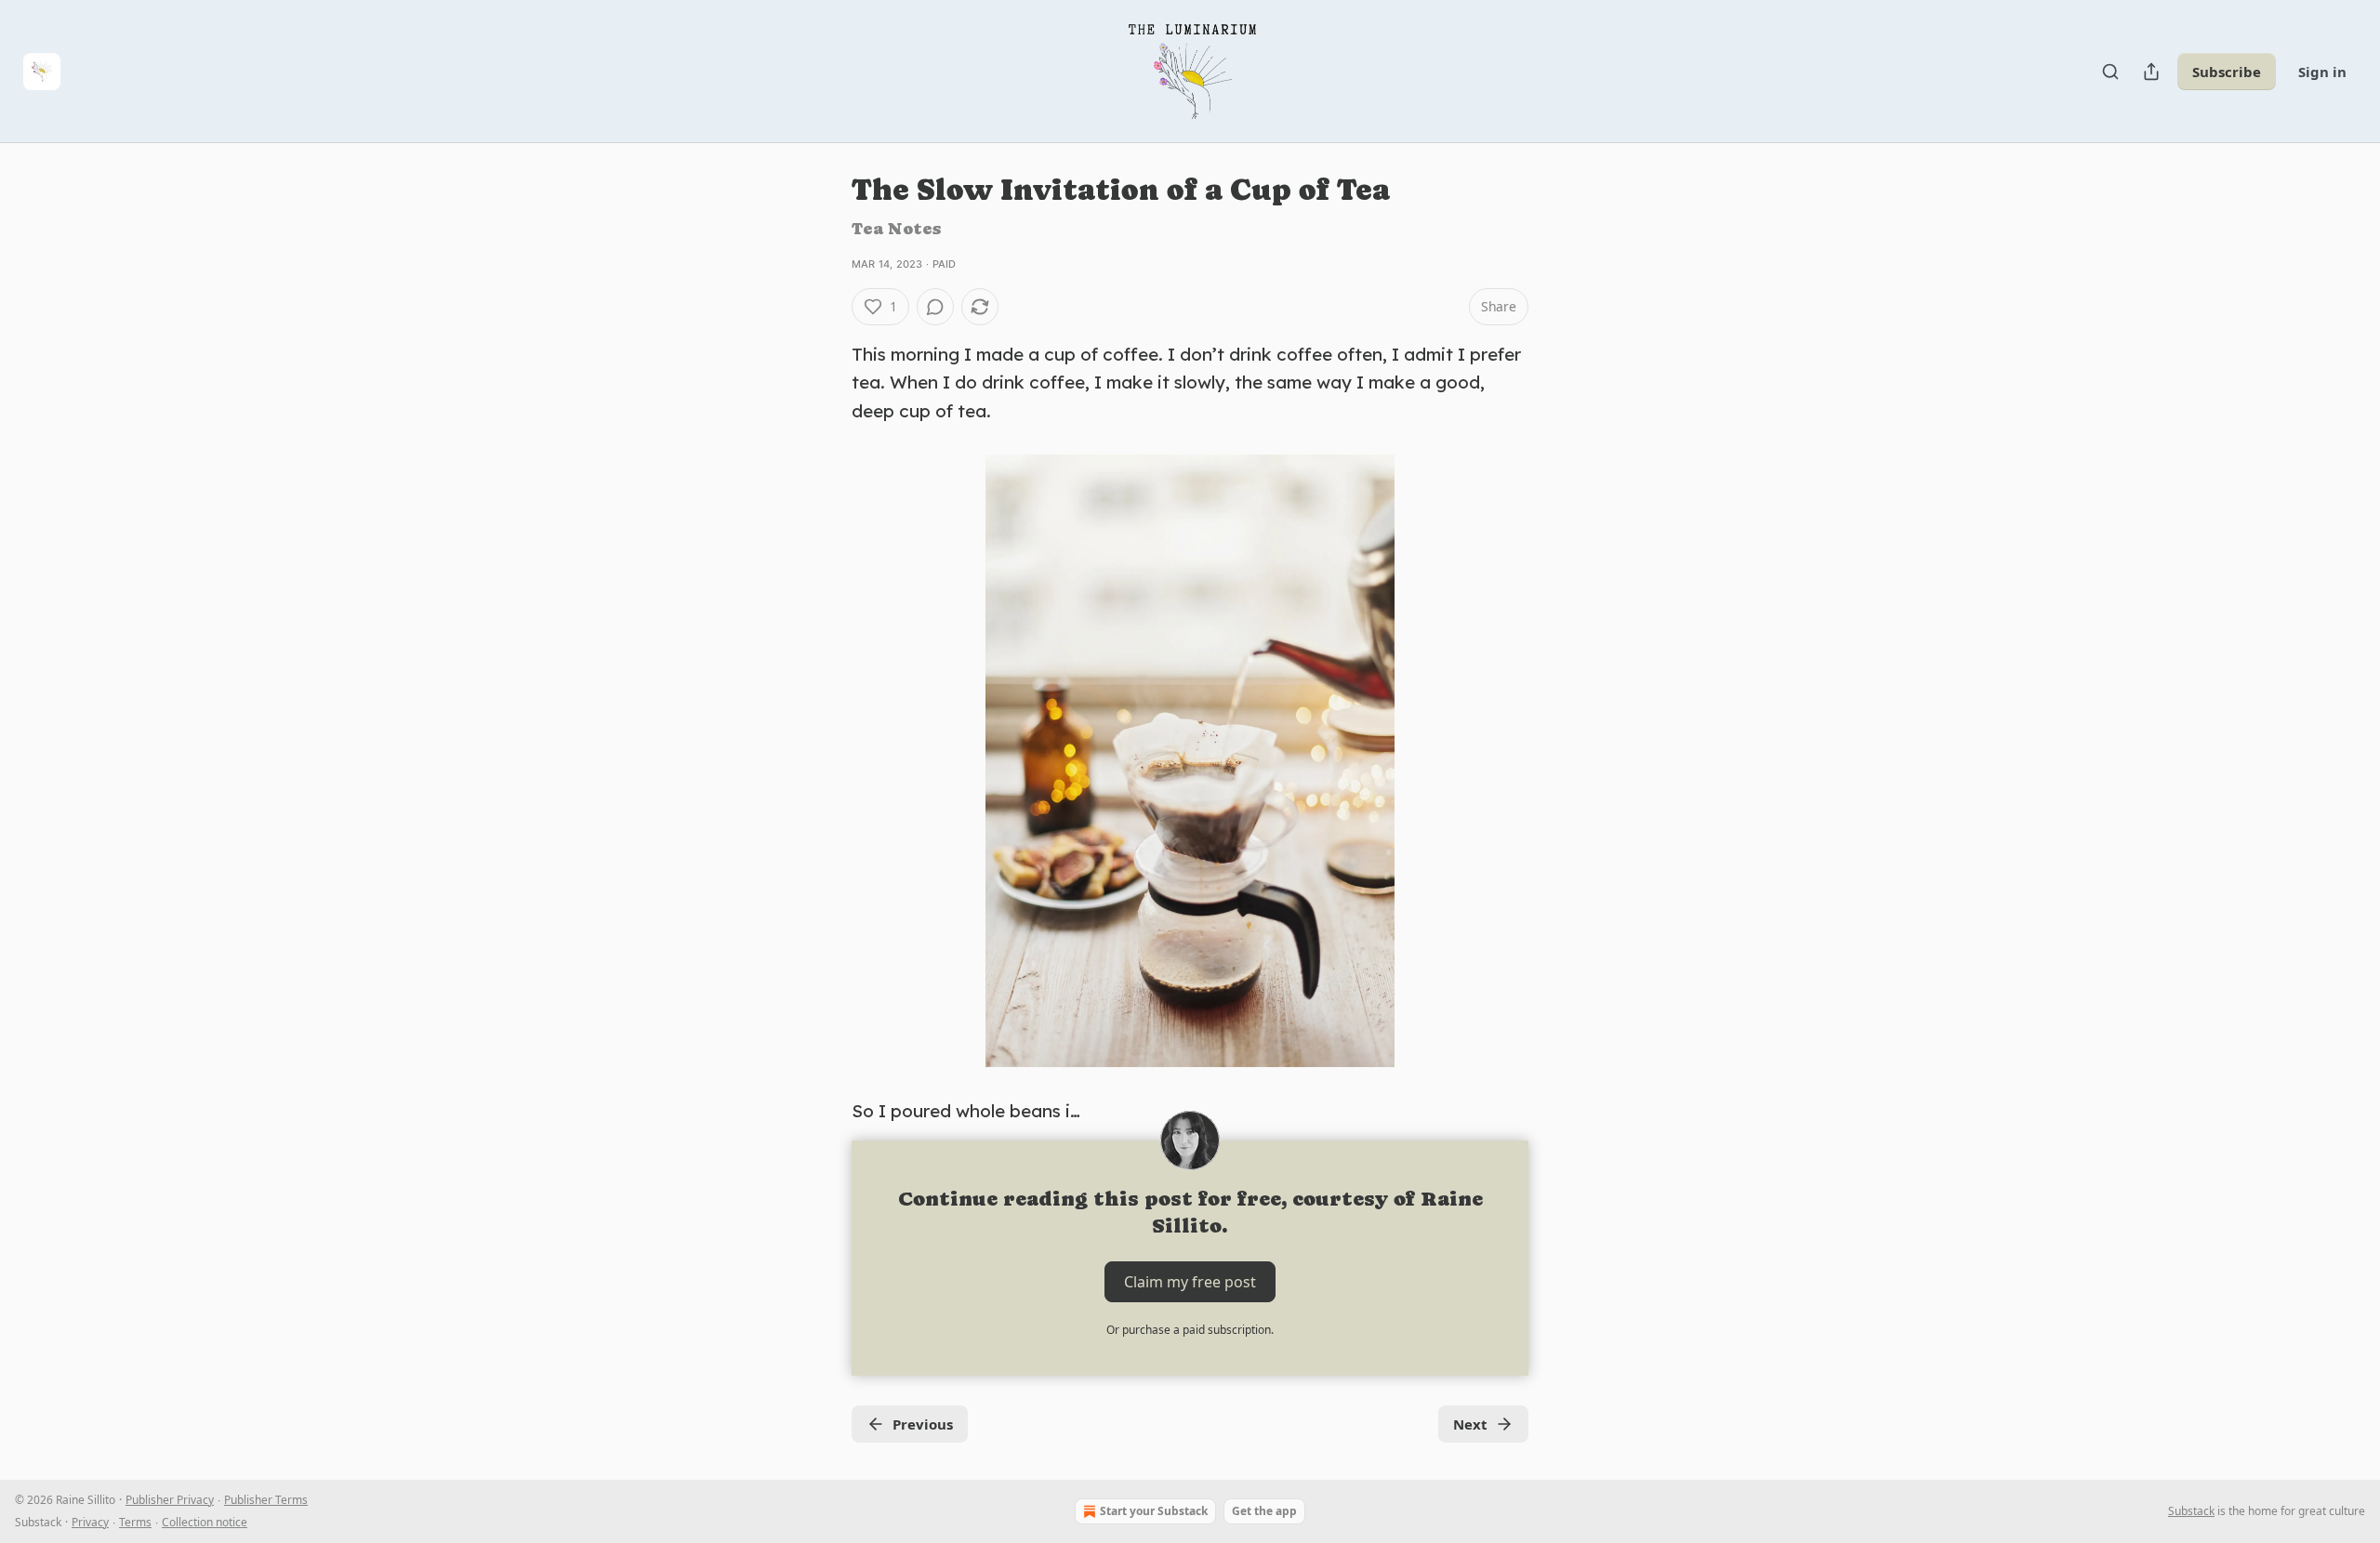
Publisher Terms (266, 1500)
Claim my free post (1190, 1281)
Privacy (90, 1522)
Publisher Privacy (170, 1500)
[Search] (2110, 72)
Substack (2191, 1511)
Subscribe (2227, 72)
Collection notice (205, 1522)
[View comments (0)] (935, 307)
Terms (135, 1522)
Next (1470, 1424)
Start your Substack (1154, 1511)
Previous (923, 1424)
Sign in (2322, 72)
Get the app (1264, 1511)
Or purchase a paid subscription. (1190, 1330)
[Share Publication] (2151, 72)
